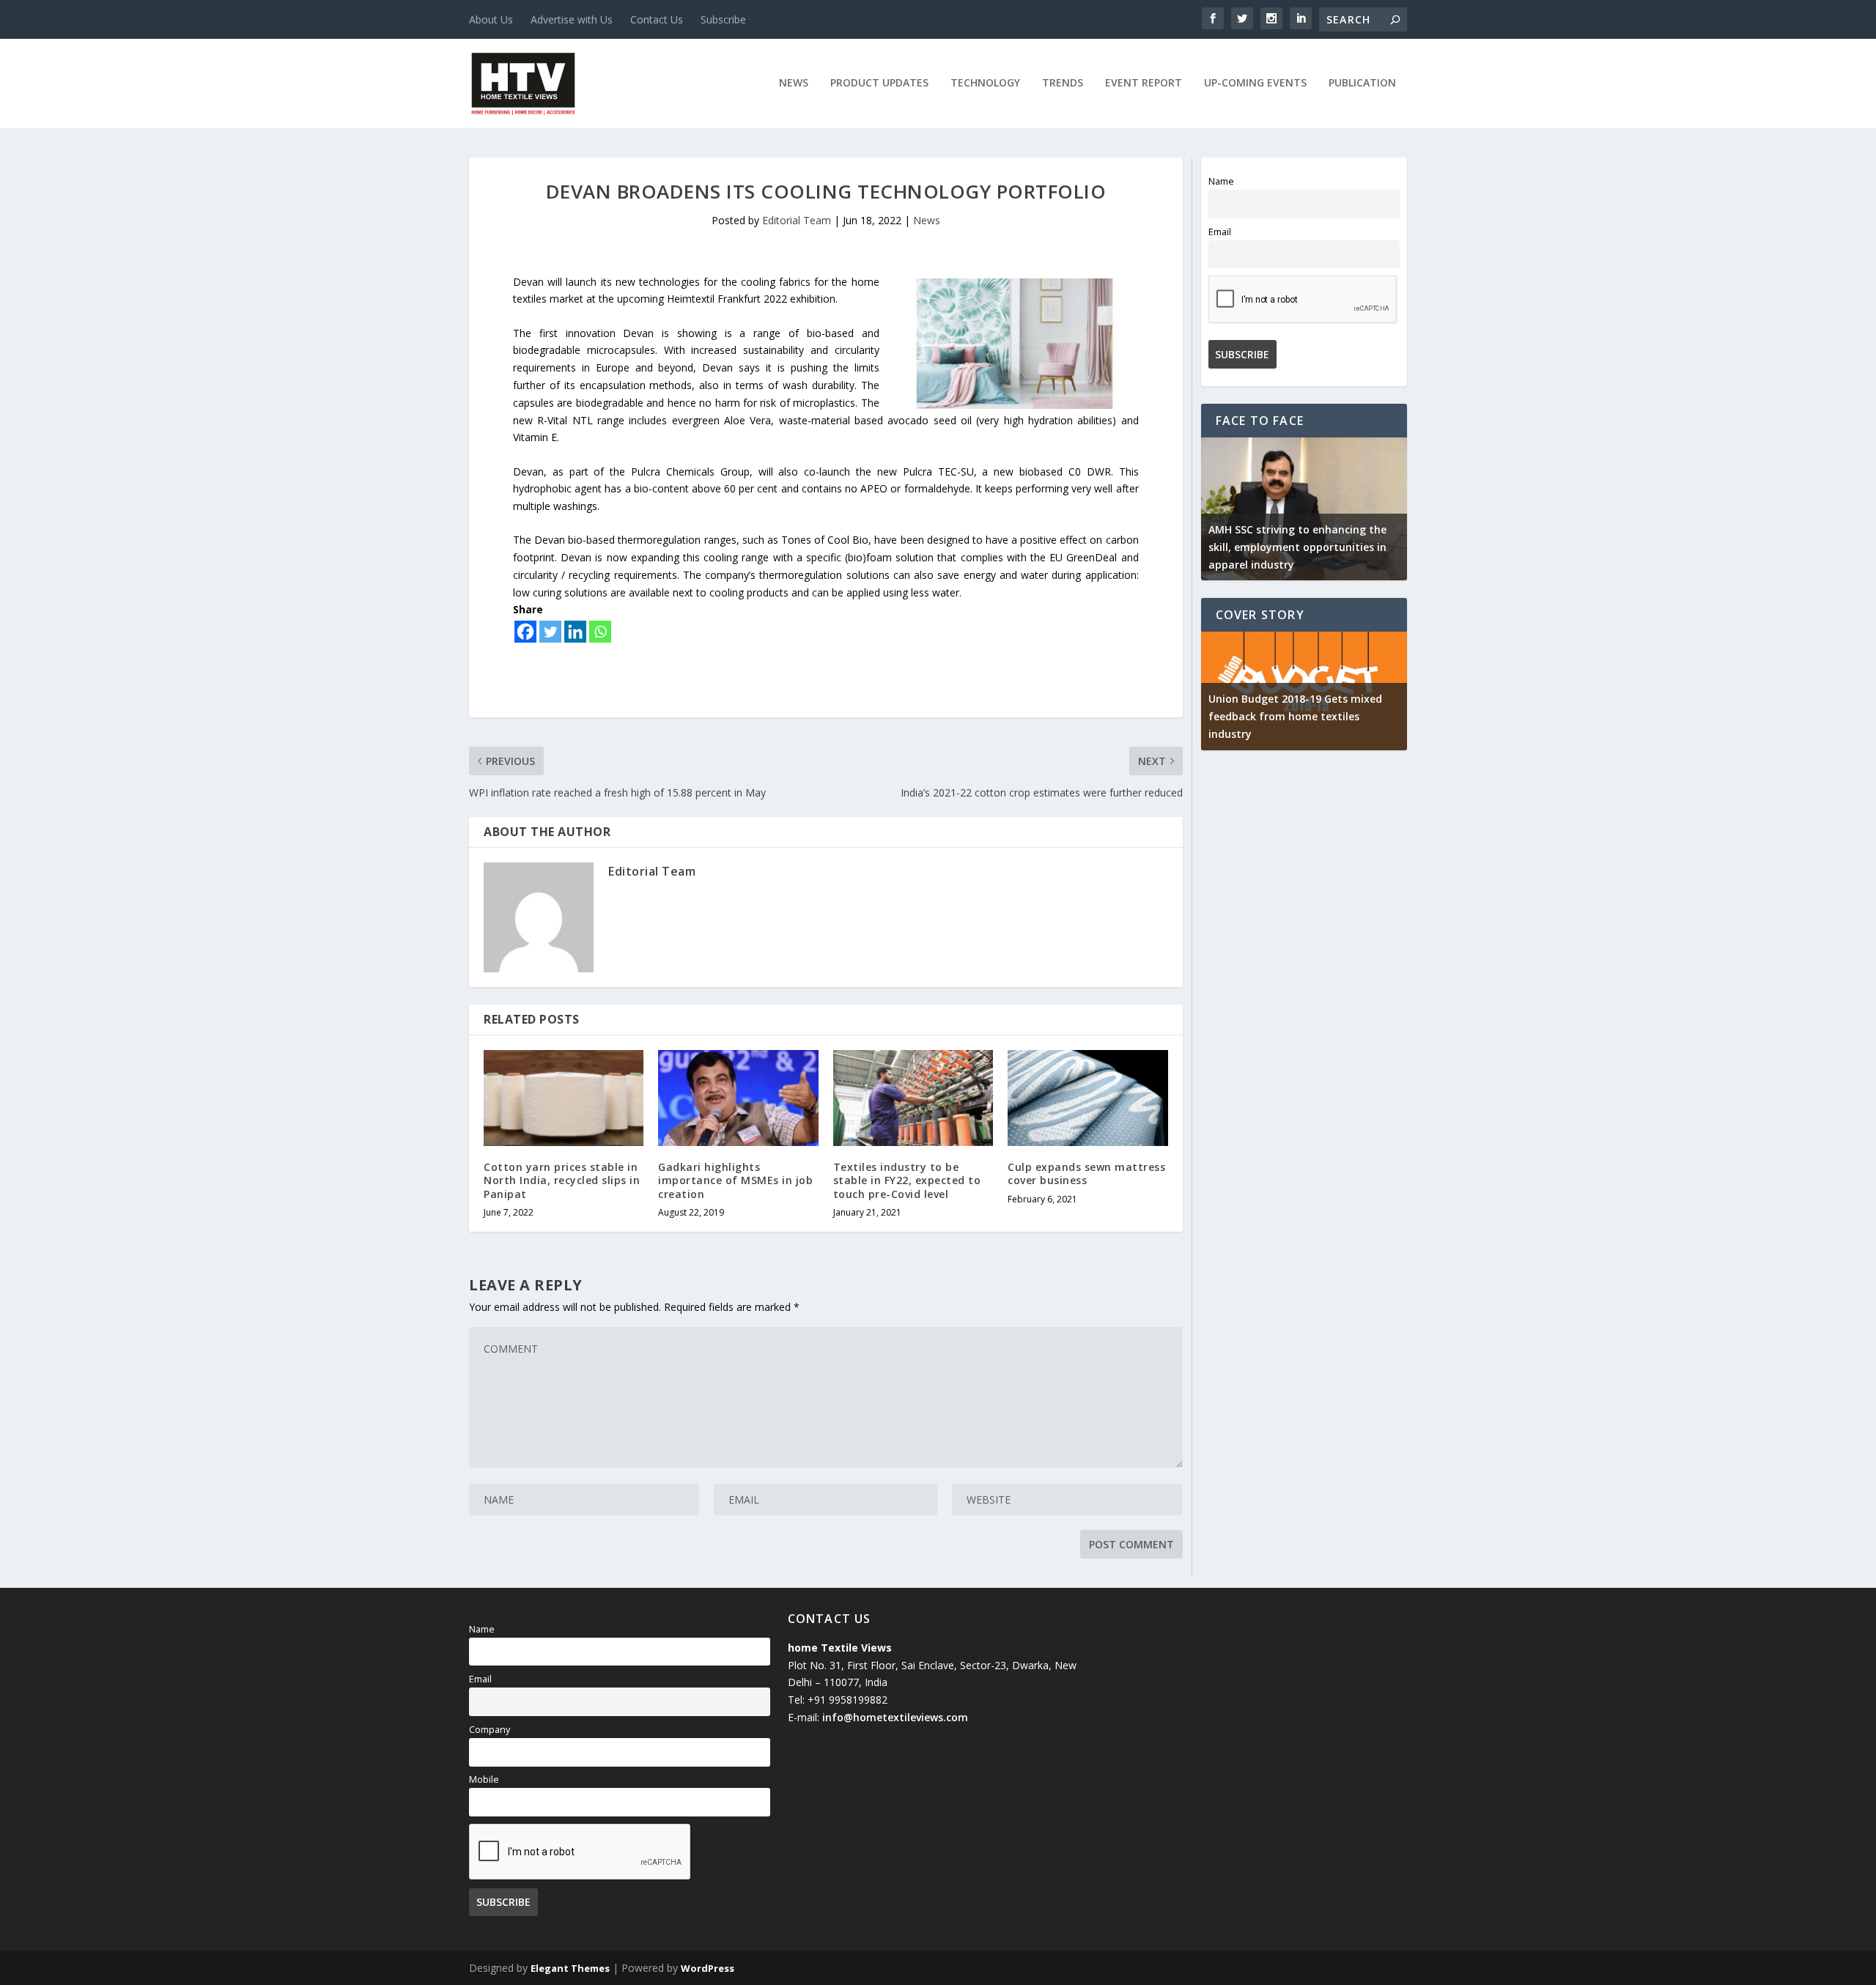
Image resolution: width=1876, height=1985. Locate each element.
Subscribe (723, 19)
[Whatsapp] (600, 632)
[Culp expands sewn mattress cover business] (1087, 1098)
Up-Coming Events (1255, 83)
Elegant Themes (570, 1968)
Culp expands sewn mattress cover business (1086, 1173)
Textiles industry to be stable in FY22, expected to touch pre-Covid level (907, 1180)
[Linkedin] (575, 632)
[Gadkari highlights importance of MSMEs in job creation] (738, 1098)
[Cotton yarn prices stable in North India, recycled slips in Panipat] (564, 1098)
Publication (1362, 83)
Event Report (1144, 83)
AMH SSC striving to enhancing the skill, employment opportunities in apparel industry (1297, 547)
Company (490, 1730)
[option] (1304, 509)
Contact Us (657, 19)
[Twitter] (550, 632)
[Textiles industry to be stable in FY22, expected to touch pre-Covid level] (913, 1098)
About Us (491, 19)
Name (1221, 181)
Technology (985, 83)
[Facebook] (525, 632)
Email (1220, 232)
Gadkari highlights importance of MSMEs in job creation (735, 1180)
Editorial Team (797, 220)
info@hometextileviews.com (895, 1717)
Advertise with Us (572, 19)
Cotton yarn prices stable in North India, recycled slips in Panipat (562, 1180)
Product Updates (879, 83)
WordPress (708, 1968)
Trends (1063, 83)
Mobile (484, 1779)
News (794, 83)
